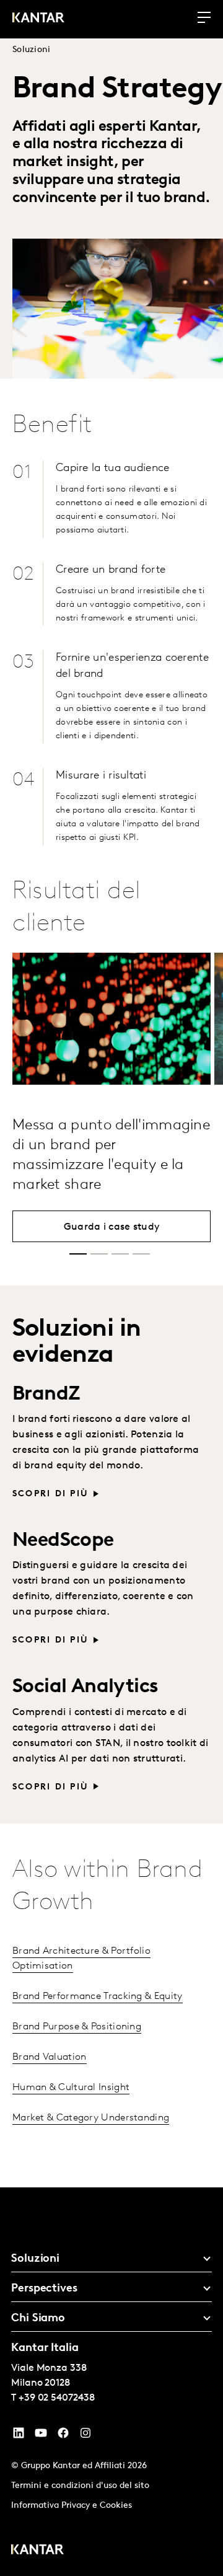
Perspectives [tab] (44, 2289)
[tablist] (111, 2382)
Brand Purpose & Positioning (77, 2027)
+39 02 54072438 (57, 2398)
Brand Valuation (50, 2057)
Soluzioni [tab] (35, 2259)
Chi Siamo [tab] (38, 2319)
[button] (78, 1254)
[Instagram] (85, 2436)
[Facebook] (63, 2436)
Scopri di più (50, 1494)
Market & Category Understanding (91, 2118)
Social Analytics (85, 1687)
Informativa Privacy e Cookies (72, 2506)
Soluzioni (32, 50)
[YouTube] (19, 2436)
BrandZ (46, 1395)
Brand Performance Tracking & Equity (98, 1996)
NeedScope (63, 1541)
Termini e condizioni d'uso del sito (80, 2486)
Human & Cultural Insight (71, 2088)
